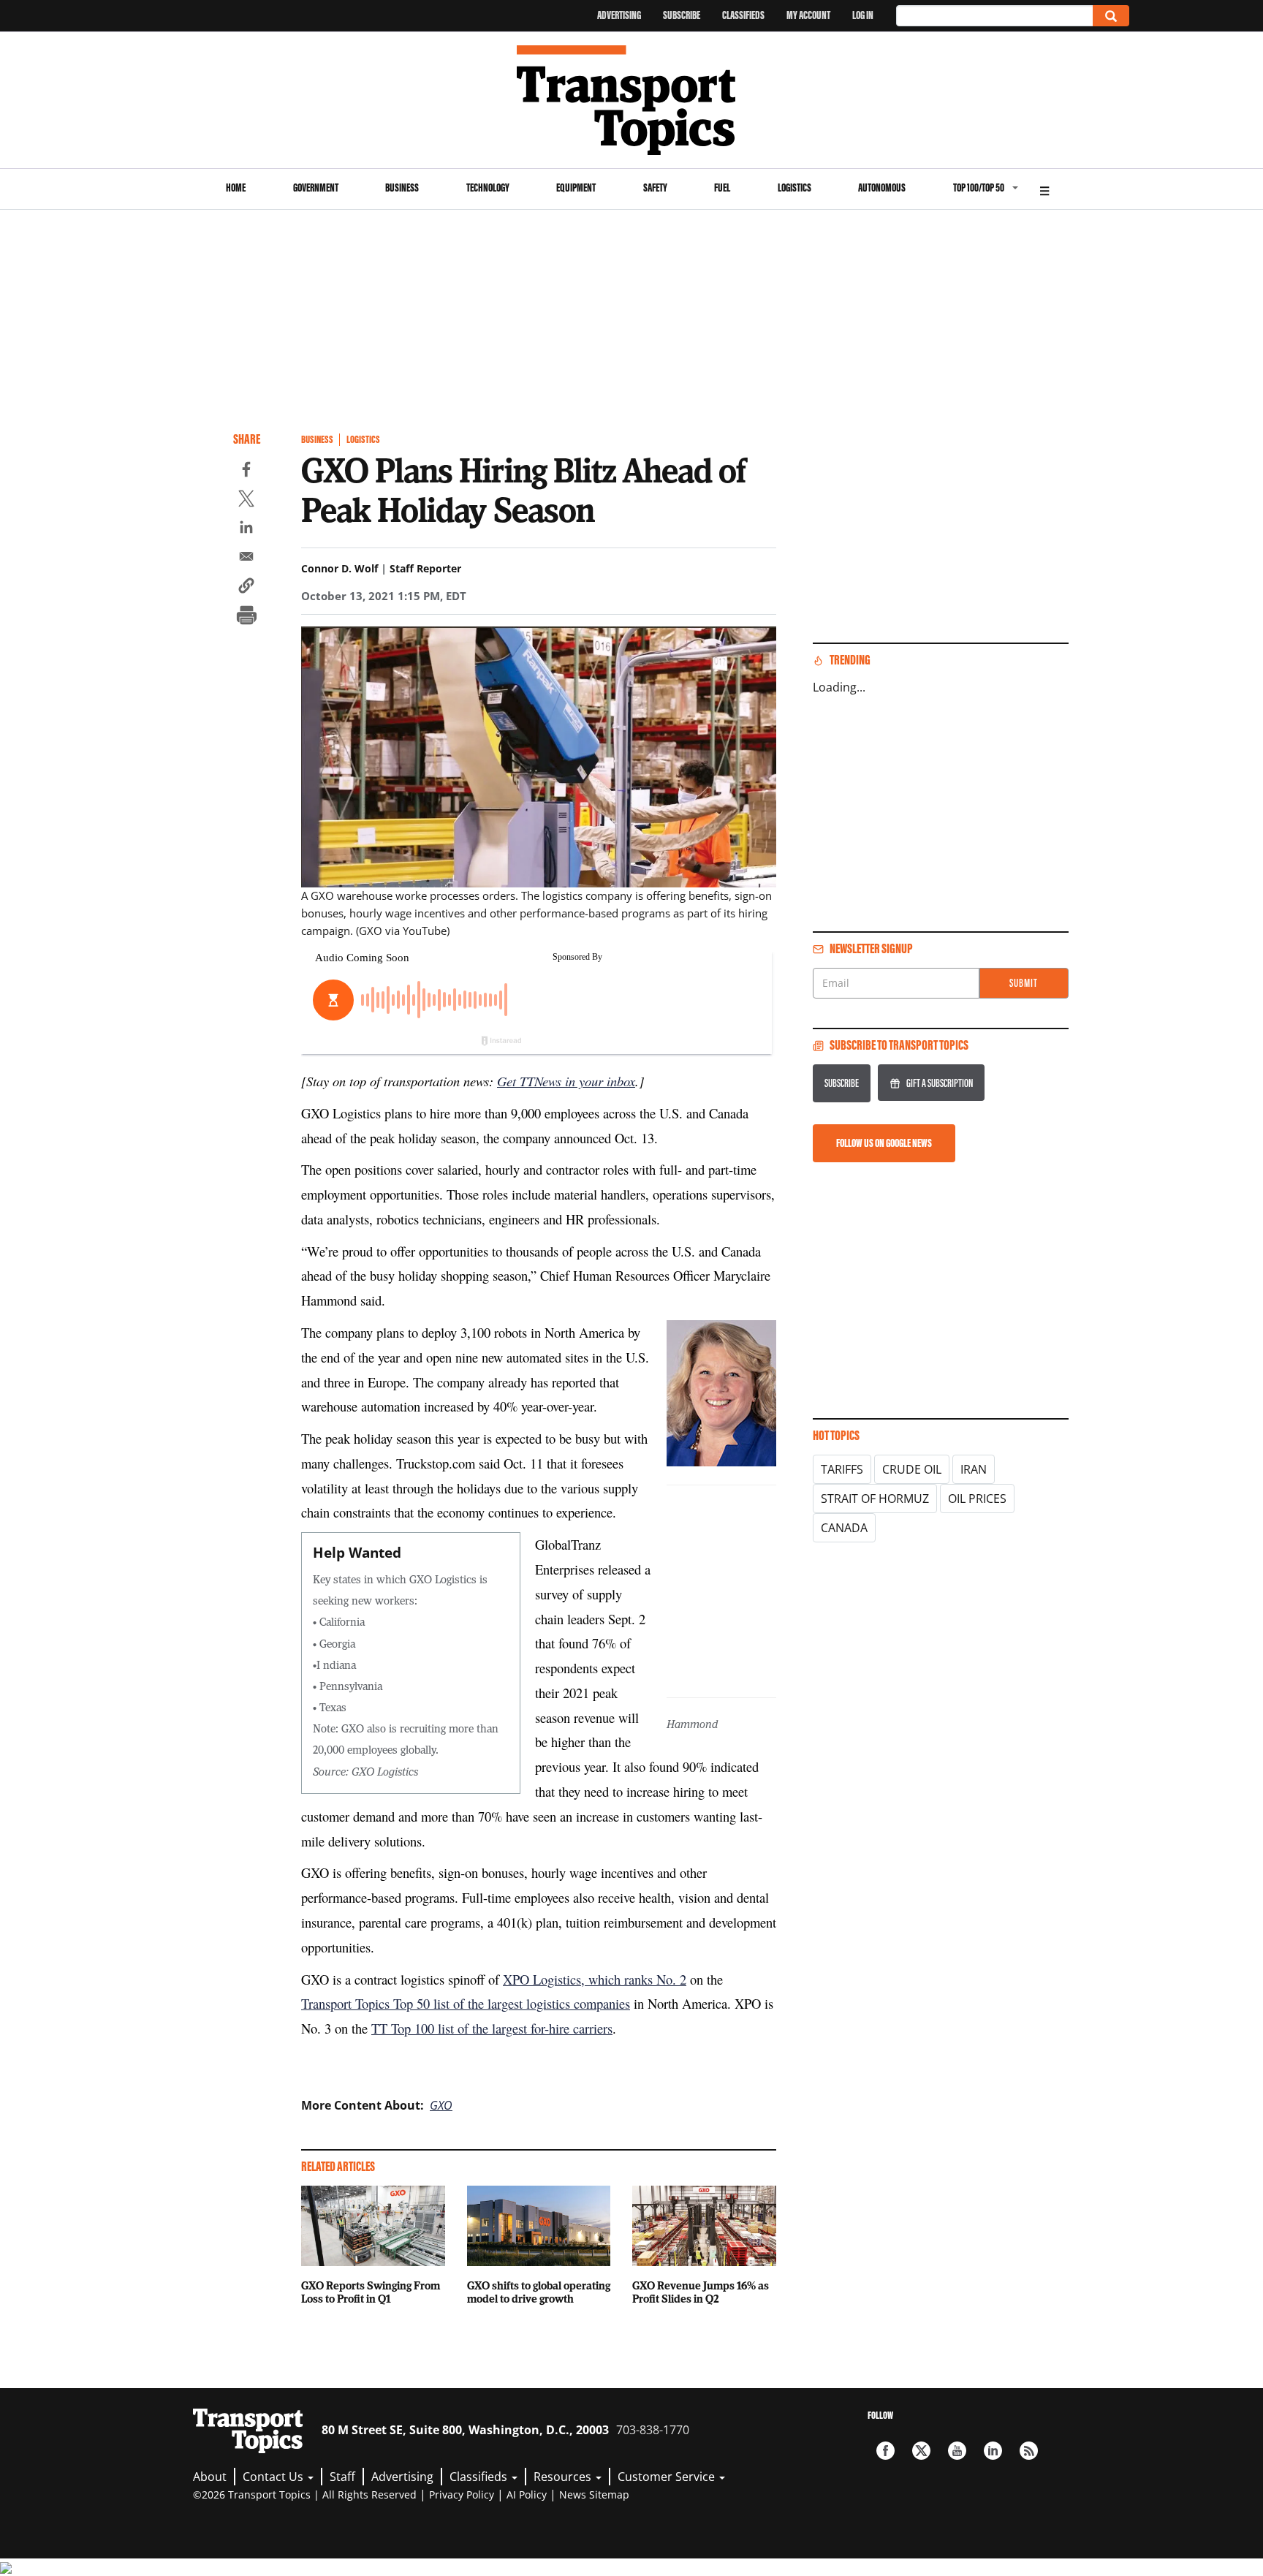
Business (402, 187)
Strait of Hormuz (875, 1499)
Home (236, 187)
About (210, 2477)
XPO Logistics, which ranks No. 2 (595, 1979)
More (1044, 189)
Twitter (921, 2451)
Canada (844, 1528)
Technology (488, 187)
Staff (342, 2477)
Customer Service (668, 2477)
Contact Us (274, 2477)
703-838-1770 (653, 2430)
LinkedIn (993, 2451)
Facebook (885, 2451)
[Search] (1111, 16)
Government (316, 187)
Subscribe (682, 15)
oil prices (977, 1499)
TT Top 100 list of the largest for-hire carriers (492, 2028)
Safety (655, 187)
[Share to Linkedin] (246, 529)
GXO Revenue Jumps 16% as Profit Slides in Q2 (701, 2292)
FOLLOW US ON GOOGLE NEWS (884, 1143)
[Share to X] (246, 501)
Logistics (794, 187)
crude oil (912, 1469)
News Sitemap (594, 2494)
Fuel (722, 187)
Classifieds (743, 15)
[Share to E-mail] (246, 558)
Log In (863, 15)
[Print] (246, 617)
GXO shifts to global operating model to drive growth (539, 2292)
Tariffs (842, 1469)
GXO (441, 2105)
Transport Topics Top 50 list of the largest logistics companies (466, 2003)
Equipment (576, 187)
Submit (1024, 983)
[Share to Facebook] (246, 471)
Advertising (619, 15)
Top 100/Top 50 (979, 187)
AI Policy (527, 2494)
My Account (808, 15)
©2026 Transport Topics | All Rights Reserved (305, 2494)
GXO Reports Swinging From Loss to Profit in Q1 (371, 2292)
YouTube (957, 2451)
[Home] (632, 100)
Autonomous (882, 187)
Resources (564, 2477)
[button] (246, 588)
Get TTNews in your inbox (566, 1081)
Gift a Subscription (940, 1083)
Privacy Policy (462, 2494)
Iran (974, 1469)
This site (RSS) (1029, 2451)
